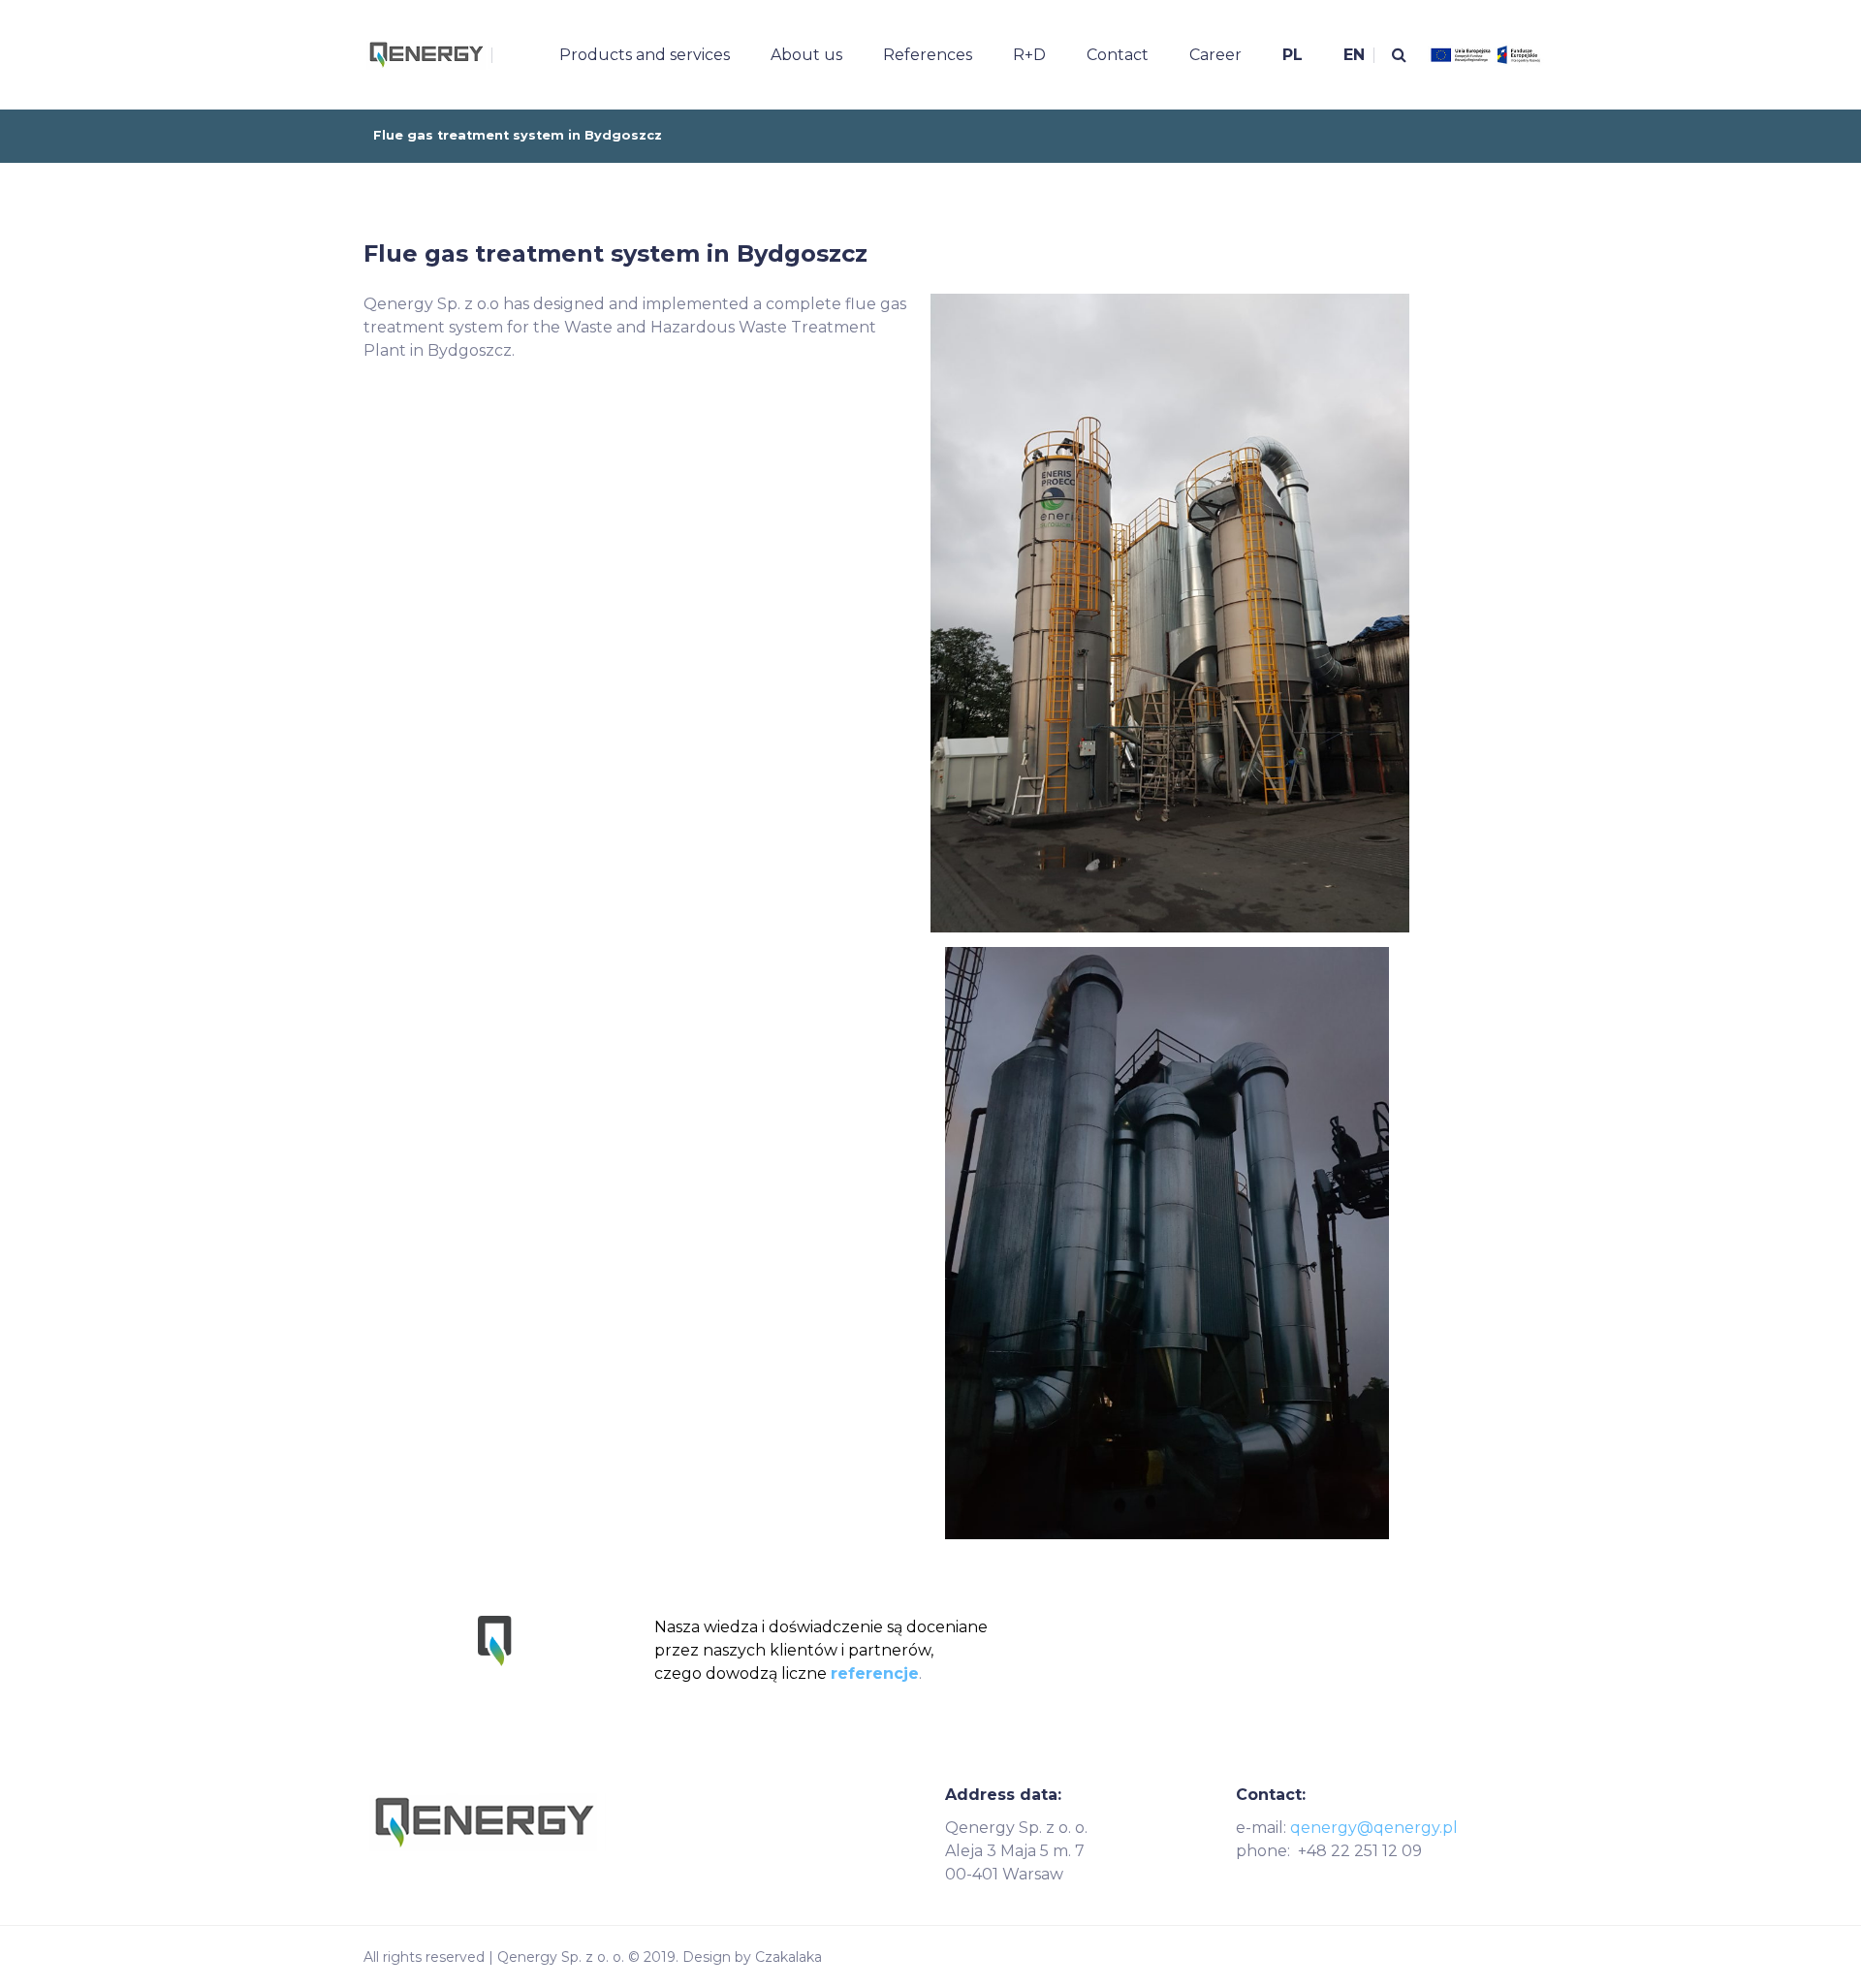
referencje (875, 1673)
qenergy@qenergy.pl (1374, 1828)
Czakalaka (789, 1957)
